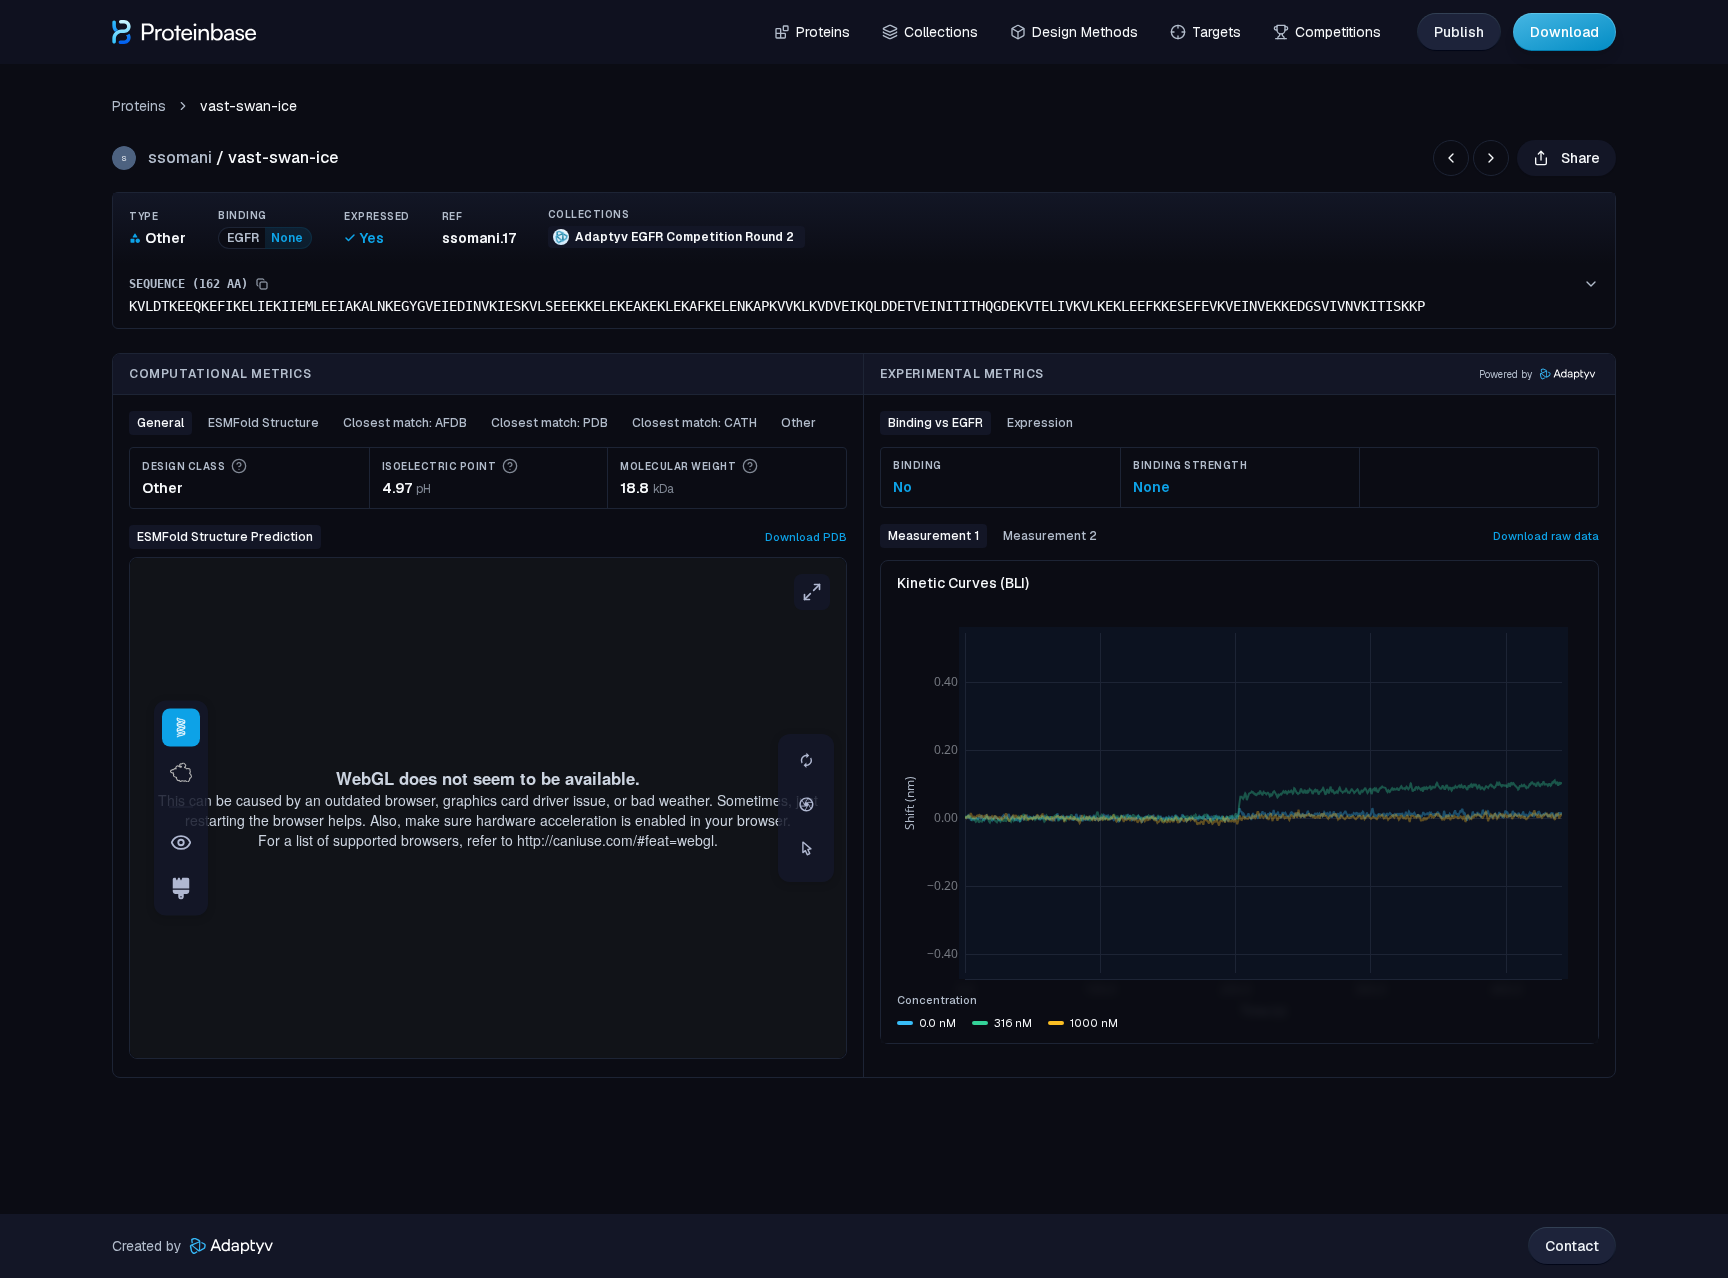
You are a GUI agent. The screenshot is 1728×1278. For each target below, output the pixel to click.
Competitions (1338, 32)
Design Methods (1085, 32)
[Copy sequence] (262, 284)
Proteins (823, 32)
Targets (1216, 32)
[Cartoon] (181, 727)
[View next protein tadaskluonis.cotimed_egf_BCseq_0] (1491, 158)
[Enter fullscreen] (812, 592)
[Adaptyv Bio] (231, 1246)
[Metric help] (239, 466)
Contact (1572, 1246)
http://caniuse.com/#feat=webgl (615, 840)
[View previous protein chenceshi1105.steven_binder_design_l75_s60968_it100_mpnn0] (1451, 158)
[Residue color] (181, 889)
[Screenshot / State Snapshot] (806, 806)
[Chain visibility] (181, 843)
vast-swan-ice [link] (248, 106)
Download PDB (806, 537)
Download (1564, 32)
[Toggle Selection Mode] (806, 850)
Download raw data (1546, 536)
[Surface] (181, 773)
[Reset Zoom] (806, 762)
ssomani (180, 157)
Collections (941, 32)
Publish (1459, 32)
